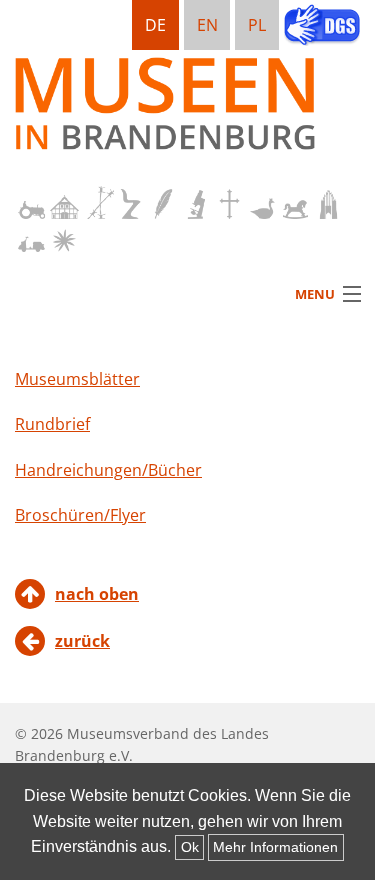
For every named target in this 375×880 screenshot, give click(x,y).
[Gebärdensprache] (322, 27)
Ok (190, 847)
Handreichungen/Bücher (108, 470)
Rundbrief (52, 424)
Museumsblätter (77, 379)
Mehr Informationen (275, 847)
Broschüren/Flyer (80, 515)
